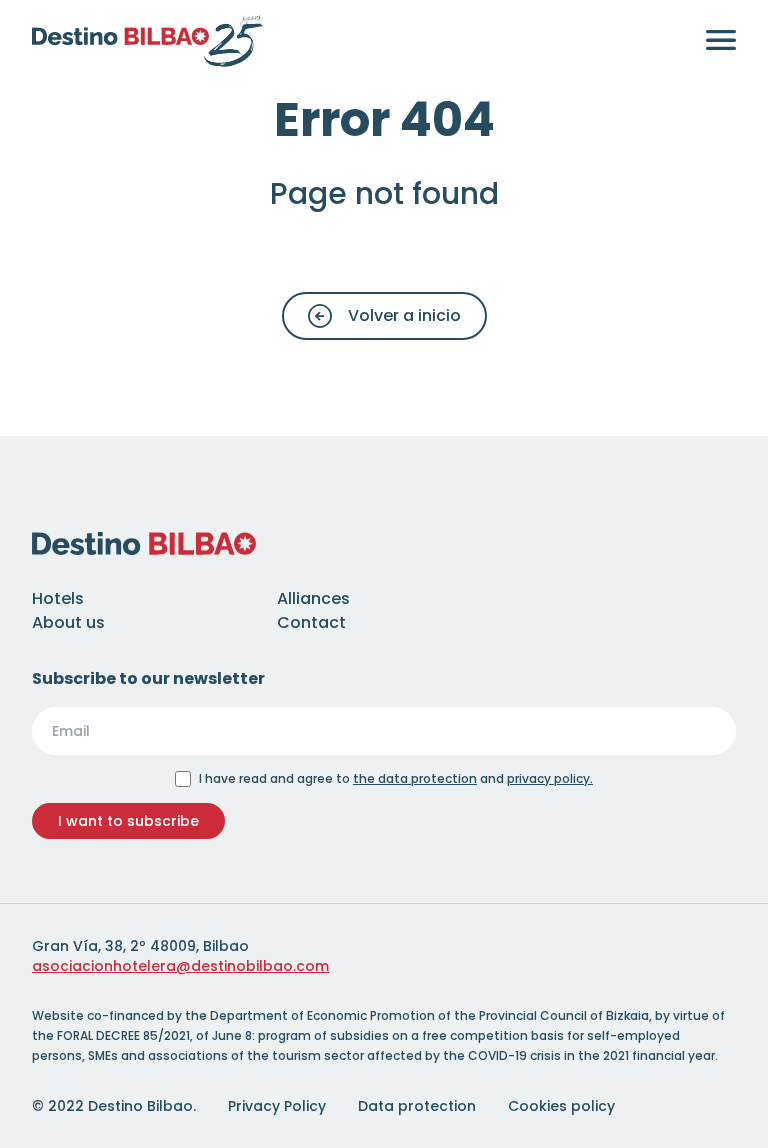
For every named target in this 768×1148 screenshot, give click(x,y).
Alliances (313, 598)
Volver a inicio (404, 315)
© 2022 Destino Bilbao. (114, 1106)
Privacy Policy (277, 1106)
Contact (311, 622)
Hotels (58, 598)
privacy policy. (550, 778)
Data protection (417, 1106)
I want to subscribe (128, 821)
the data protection (415, 778)
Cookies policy (561, 1106)
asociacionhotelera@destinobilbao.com (180, 966)
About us (68, 622)
